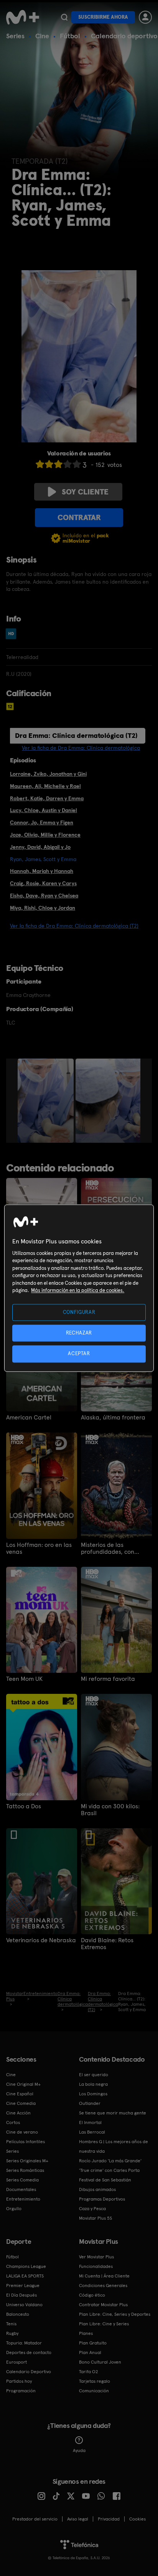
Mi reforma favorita (108, 1679)
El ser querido (94, 2075)
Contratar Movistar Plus (103, 2305)
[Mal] (49, 464)
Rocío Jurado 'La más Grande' (110, 2161)
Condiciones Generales (103, 2286)
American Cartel (29, 1418)
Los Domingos (93, 2094)
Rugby (12, 2333)
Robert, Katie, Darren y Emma (47, 798)
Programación (21, 2391)
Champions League (26, 2266)
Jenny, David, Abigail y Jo (40, 847)
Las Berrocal (92, 2132)
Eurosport (16, 2362)
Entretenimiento (23, 2199)
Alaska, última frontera (113, 1418)
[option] (47, 1101)
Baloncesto (18, 2314)
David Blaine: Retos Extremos (107, 1944)
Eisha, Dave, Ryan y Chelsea (44, 896)
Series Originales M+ (27, 2161)
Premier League (23, 2286)
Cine (42, 36)
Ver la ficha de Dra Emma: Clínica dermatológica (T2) (74, 926)
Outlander (90, 2103)
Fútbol (70, 36)
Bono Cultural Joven (100, 2362)
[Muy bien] (77, 464)
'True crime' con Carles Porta (109, 2170)
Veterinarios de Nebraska (41, 1940)
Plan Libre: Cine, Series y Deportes (115, 2314)
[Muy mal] (40, 464)
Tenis (11, 2324)
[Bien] (67, 464)
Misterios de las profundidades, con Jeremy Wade (108, 1548)
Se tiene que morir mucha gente (113, 2113)
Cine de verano (22, 2132)
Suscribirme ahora (103, 17)
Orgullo (14, 2209)
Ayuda (79, 2450)
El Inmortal (90, 2122)
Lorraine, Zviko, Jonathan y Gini (48, 774)
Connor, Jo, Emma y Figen (42, 822)
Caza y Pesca (92, 2209)
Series (15, 36)
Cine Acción (18, 2113)
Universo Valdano (24, 2305)
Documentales (21, 2189)
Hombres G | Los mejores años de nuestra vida (114, 2146)
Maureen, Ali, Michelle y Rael (45, 786)
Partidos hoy (19, 2381)
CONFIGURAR (79, 1312)
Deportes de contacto (29, 2352)
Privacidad (109, 2519)
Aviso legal (78, 2519)
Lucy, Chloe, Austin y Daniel (44, 810)
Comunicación (94, 2391)
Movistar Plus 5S (95, 2218)
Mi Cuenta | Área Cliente (104, 2276)
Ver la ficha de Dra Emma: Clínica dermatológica (81, 748)
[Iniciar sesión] (145, 17)
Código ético (92, 2295)
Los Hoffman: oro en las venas (39, 1548)
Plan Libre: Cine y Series (104, 2324)
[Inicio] (23, 17)
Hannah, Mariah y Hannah (42, 871)
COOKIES (137, 2519)
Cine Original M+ (23, 2084)
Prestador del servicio (35, 2519)
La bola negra (93, 2084)
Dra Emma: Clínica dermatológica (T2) (76, 735)
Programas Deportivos (102, 2199)
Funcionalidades (96, 2266)
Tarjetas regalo (95, 2381)
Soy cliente (85, 492)
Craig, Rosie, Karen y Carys (43, 883)
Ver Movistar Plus (96, 2257)
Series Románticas (25, 2170)
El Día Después (21, 2295)
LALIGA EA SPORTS (25, 2276)
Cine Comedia (21, 2103)
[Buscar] (64, 17)
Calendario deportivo (124, 36)
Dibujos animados (97, 2189)
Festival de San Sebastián (105, 2180)
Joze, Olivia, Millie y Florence (45, 835)
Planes (86, 2333)
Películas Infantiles (26, 2142)
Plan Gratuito (93, 2343)
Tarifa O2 (89, 2372)
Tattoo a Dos (24, 1806)
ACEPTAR (79, 1354)
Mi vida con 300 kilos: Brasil (110, 1810)
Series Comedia (22, 2180)
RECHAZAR (79, 1333)
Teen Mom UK (24, 1679)
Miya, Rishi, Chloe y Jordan (43, 908)
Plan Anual (90, 2352)
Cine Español (20, 2094)
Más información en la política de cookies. (78, 1291)
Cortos (13, 2122)
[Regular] (58, 464)
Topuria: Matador (24, 2343)
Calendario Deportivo (29, 2372)
